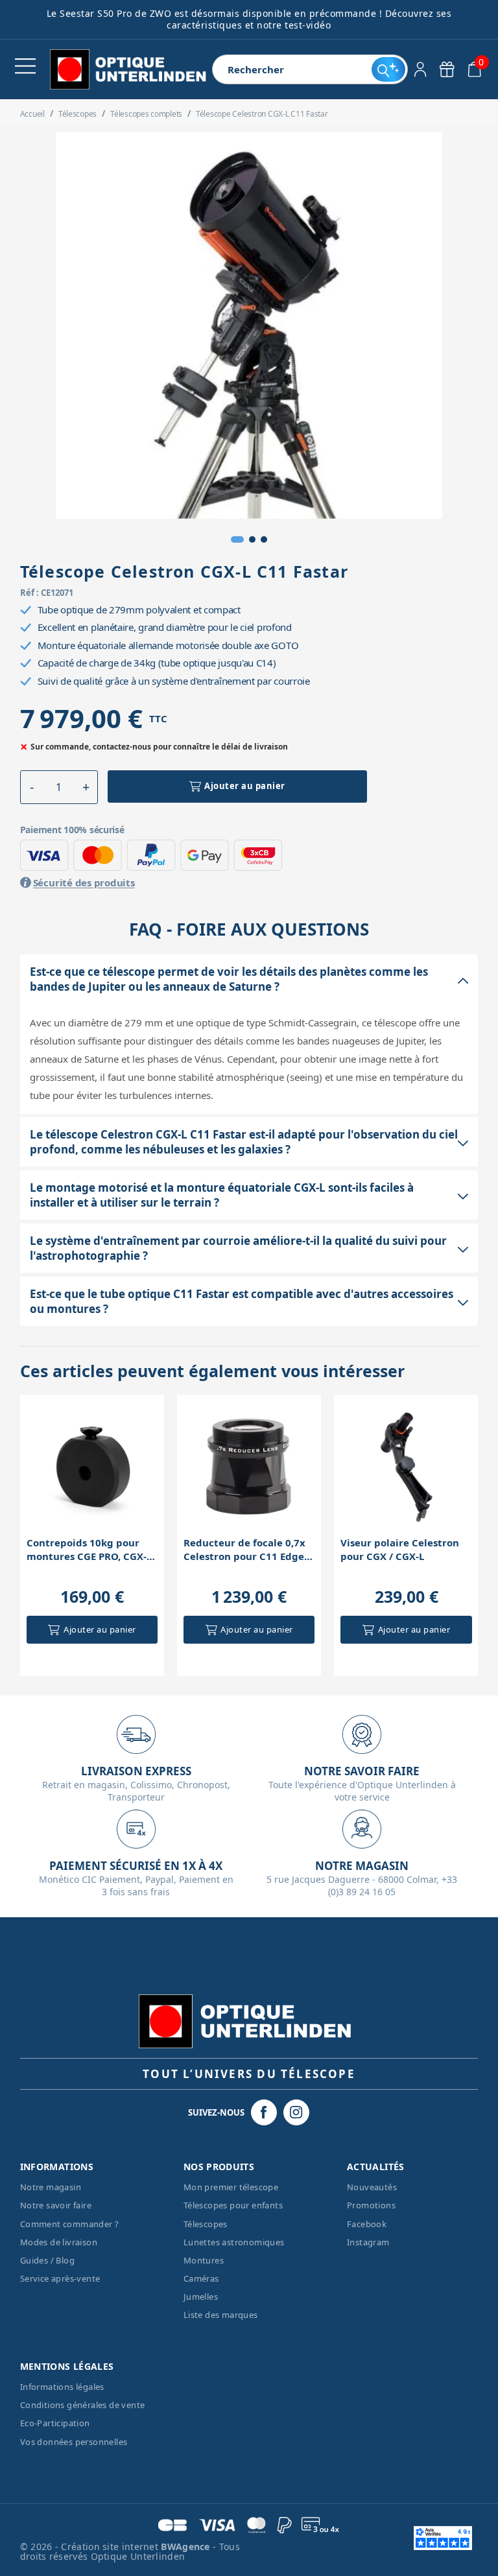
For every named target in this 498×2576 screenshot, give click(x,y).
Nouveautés (372, 2187)
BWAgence (187, 2546)
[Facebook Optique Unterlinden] (264, 2112)
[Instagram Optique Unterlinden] (296, 2112)
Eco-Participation (55, 2423)
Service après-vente (60, 2278)
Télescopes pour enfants (233, 2205)
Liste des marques (221, 2315)
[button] (237, 539)
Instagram (368, 2242)
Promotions (371, 2205)
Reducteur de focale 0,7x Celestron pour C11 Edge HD (244, 1550)
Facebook (367, 2224)
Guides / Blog (47, 2260)
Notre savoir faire (56, 2205)
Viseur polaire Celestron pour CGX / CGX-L (400, 1549)
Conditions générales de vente (83, 2405)
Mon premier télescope (231, 2187)
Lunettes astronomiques (234, 2242)
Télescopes (206, 2224)
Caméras (201, 2278)
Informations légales (62, 2387)
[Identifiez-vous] (421, 69)
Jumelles (201, 2297)
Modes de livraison (59, 2242)
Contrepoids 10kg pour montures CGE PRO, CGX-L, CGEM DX (90, 1550)
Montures (204, 2260)
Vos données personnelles (74, 2442)
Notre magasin (51, 2187)
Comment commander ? (70, 2224)
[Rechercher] (388, 69)
